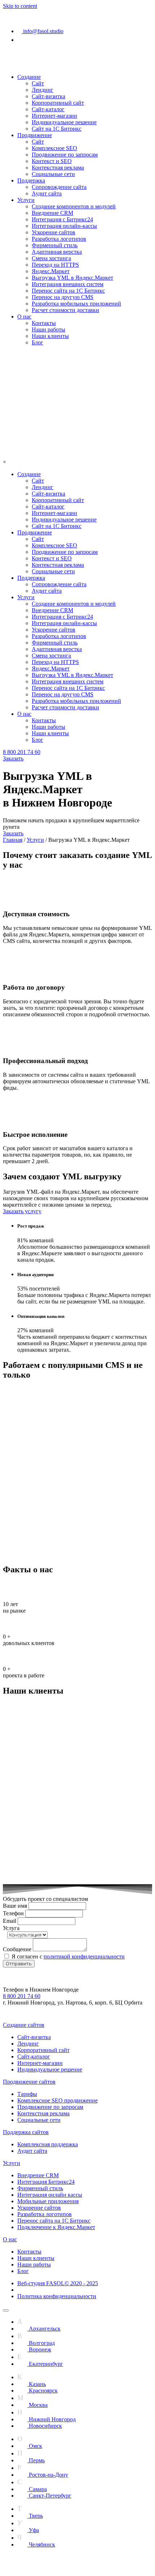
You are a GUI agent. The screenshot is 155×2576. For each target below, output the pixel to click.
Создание (29, 77)
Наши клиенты (50, 336)
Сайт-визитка (48, 96)
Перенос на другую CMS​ (63, 297)
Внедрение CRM (52, 213)
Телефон (14, 1913)
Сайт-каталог (48, 109)
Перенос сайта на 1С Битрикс (68, 291)
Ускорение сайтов (54, 232)
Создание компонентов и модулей (74, 206)
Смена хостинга (51, 258)
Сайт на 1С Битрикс (57, 129)
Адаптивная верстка (57, 252)
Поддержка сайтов (26, 2132)
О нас (24, 317)
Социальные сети (53, 174)
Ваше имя (16, 1906)
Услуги (26, 200)
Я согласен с (68, 1956)
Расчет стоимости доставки (65, 310)
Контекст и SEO (52, 161)
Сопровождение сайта (59, 187)
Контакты (44, 323)
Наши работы (48, 329)
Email (10, 1921)
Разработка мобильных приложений (76, 304)
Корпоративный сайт (58, 103)
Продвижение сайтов (29, 2082)
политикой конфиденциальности (84, 1956)
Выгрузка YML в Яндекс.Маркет (72, 278)
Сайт (38, 83)
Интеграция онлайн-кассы (64, 226)
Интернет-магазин (54, 116)
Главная (13, 840)
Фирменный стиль (55, 245)
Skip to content (20, 6)
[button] (22, 752)
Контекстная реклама (58, 168)
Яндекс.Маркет (51, 271)
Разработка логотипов (59, 239)
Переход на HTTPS (55, 265)
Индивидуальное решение (64, 122)
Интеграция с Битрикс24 (62, 219)
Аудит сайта (47, 193)
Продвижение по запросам (65, 155)
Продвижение (35, 135)
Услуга (11, 1928)
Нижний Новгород (34, 12)
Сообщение (18, 1949)
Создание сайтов (24, 2025)
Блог (37, 342)
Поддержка (31, 180)
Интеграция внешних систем (68, 284)
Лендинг (43, 90)
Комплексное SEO (54, 148)
